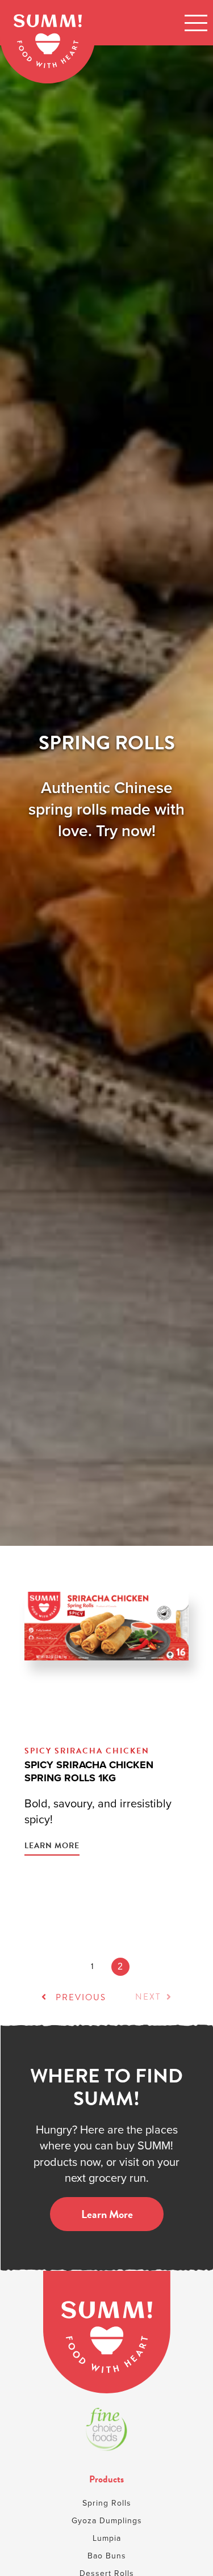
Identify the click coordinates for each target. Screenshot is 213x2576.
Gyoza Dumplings (107, 2521)
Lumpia (107, 2538)
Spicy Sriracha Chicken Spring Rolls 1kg (89, 1771)
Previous (80, 1997)
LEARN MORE (52, 1846)
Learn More (106, 2214)
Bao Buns (107, 2556)
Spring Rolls (107, 2503)
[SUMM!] (107, 2332)
